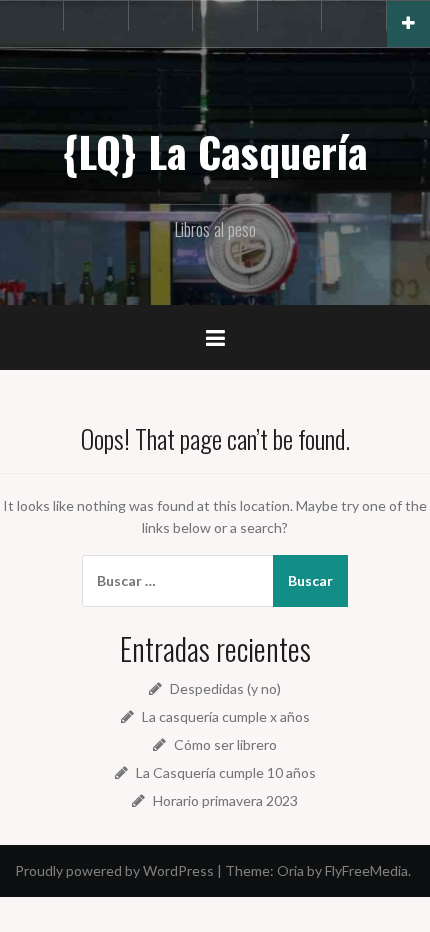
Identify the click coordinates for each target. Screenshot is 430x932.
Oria (290, 870)
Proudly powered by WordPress (114, 870)
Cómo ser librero (225, 744)
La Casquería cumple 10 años (226, 772)
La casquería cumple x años (226, 716)
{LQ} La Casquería (215, 151)
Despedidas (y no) (225, 688)
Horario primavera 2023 (225, 800)
